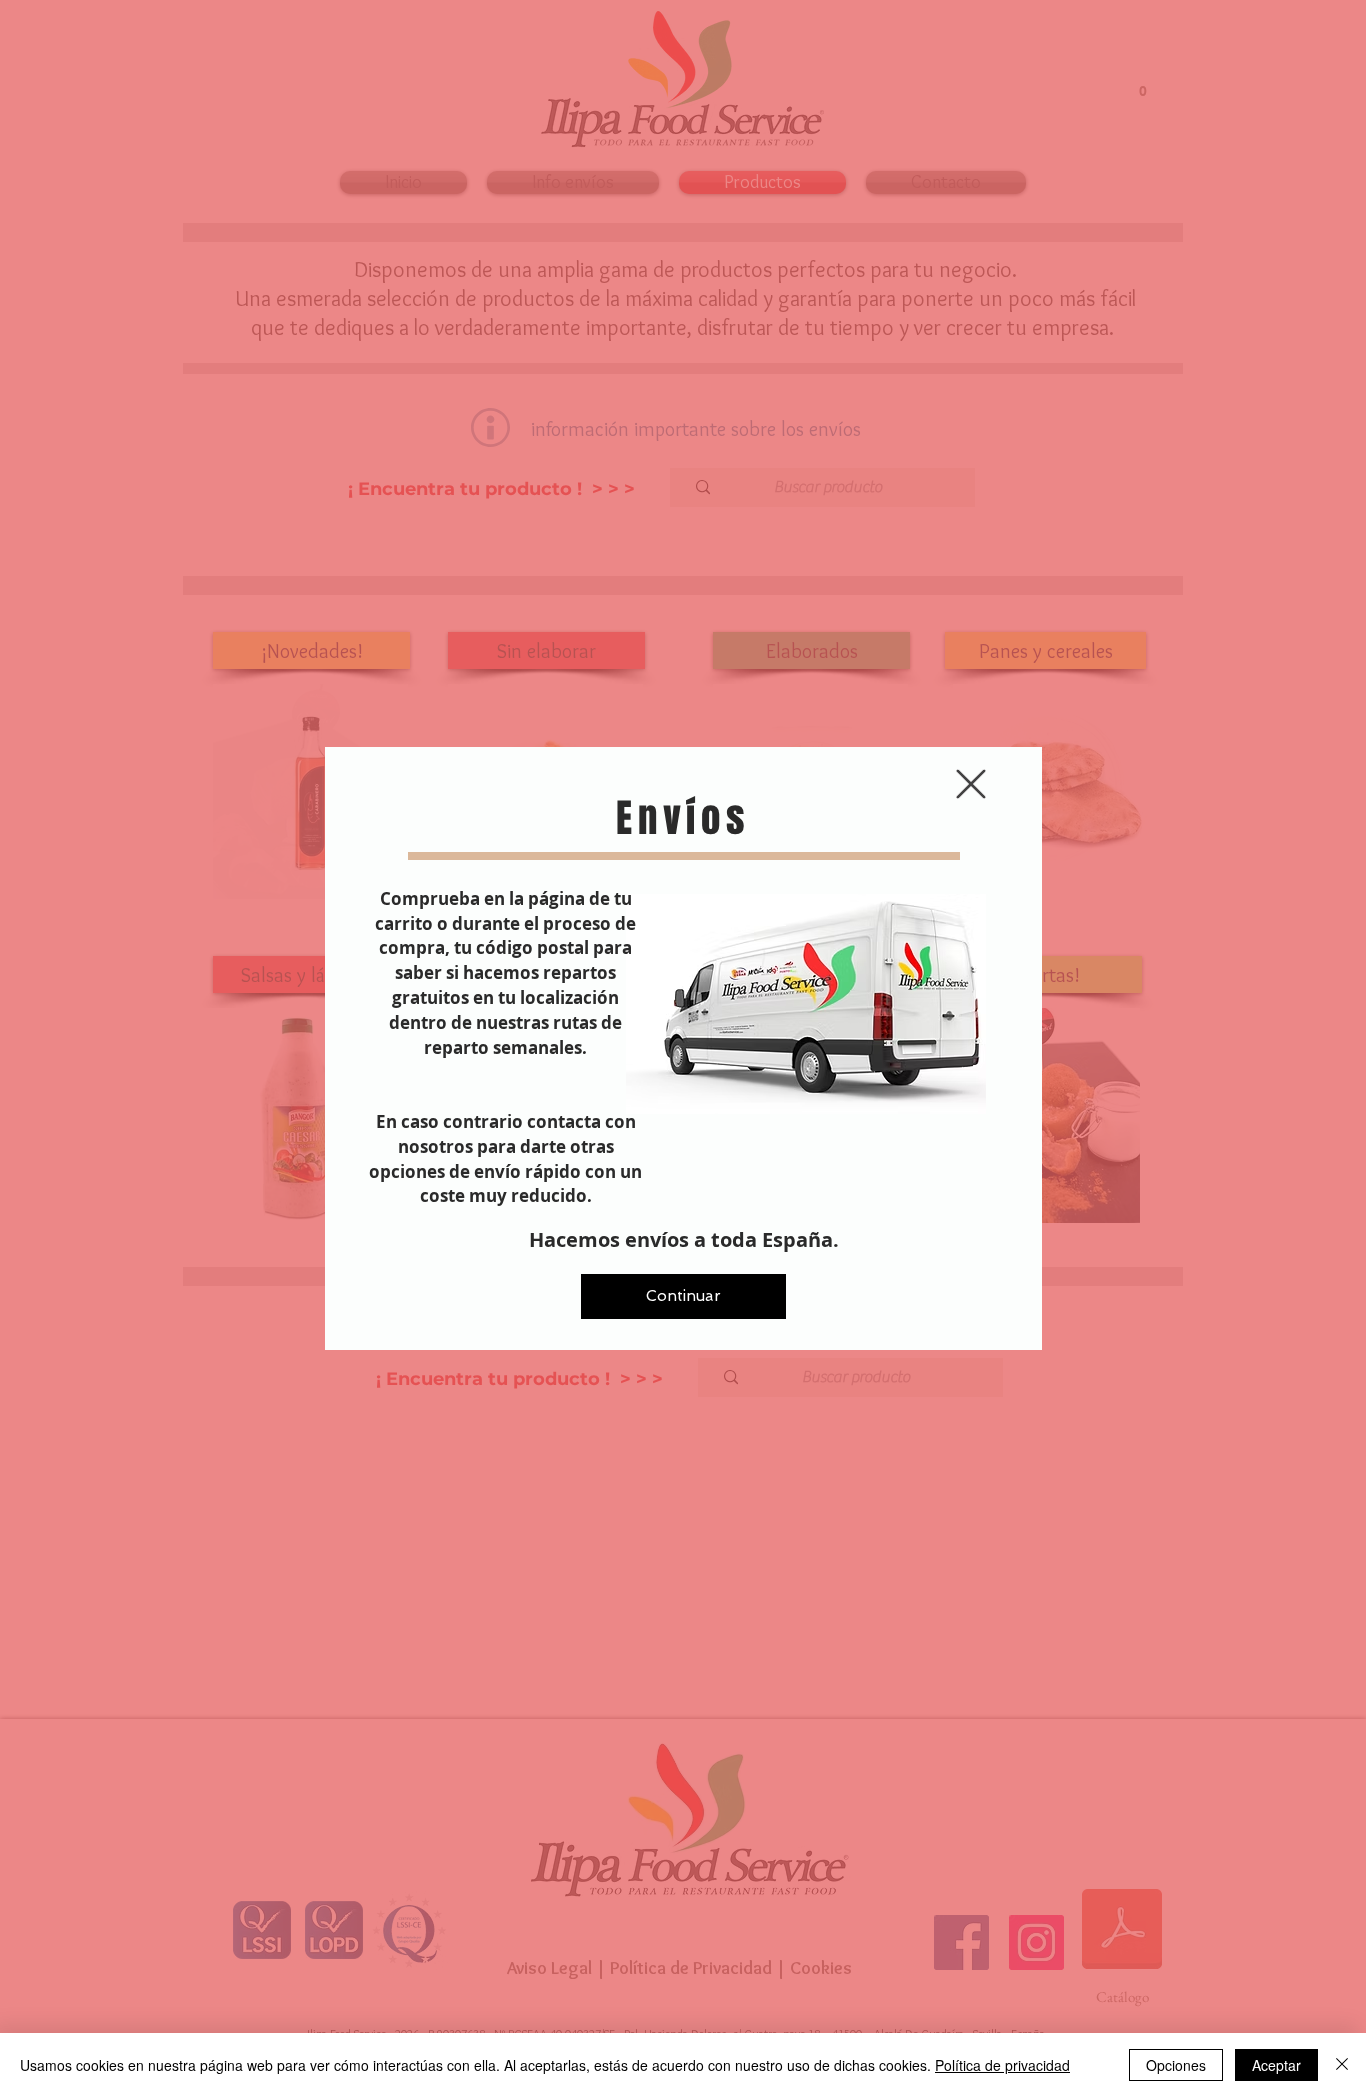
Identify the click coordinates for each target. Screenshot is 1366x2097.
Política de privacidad (1002, 2065)
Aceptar (1276, 2065)
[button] (971, 784)
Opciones (1176, 2065)
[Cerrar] (1342, 2065)
